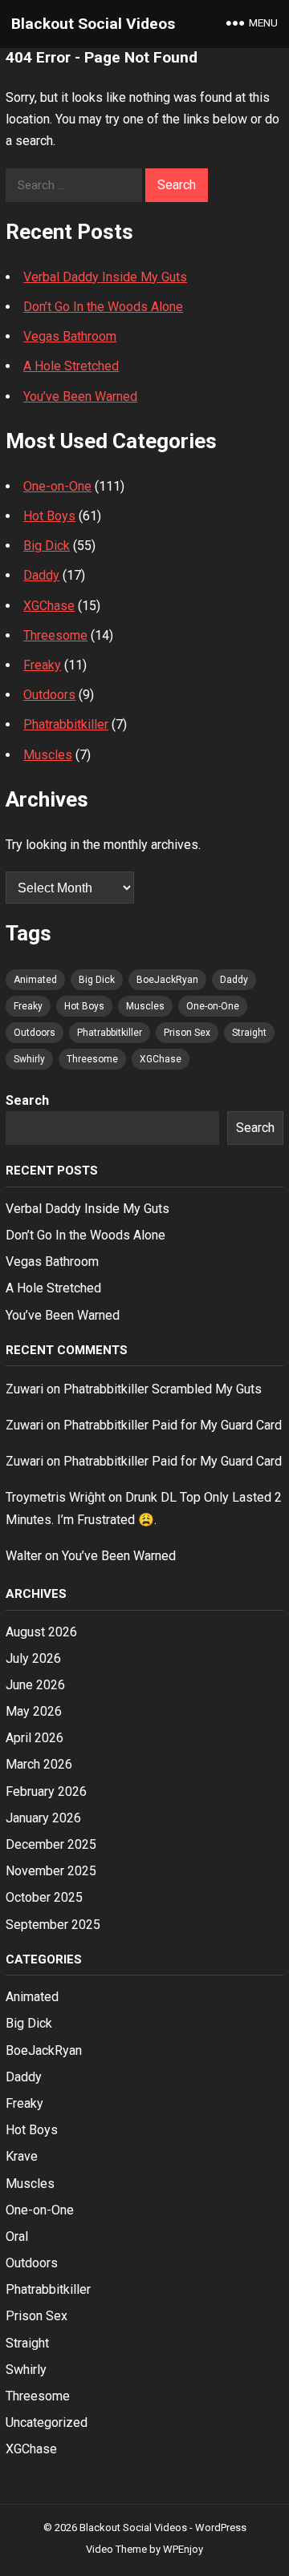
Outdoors (49, 695)
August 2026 (41, 1632)
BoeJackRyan (167, 980)
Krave (22, 2156)
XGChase (49, 606)
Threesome (55, 635)
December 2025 (51, 1844)
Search (27, 1100)
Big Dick (47, 546)
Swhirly (29, 1059)
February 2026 (46, 1791)
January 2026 (43, 1818)
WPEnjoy (183, 2549)
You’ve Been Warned (80, 396)
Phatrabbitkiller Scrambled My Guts (163, 1389)
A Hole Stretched (71, 366)
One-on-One (57, 486)
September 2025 (53, 1925)
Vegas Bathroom (70, 336)
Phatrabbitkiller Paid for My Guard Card (173, 1425)
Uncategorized (47, 2422)
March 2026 (39, 1764)
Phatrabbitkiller (66, 724)
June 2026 (35, 1685)
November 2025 (51, 1871)
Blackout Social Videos (93, 24)
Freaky (42, 665)
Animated (35, 980)
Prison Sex (187, 1033)
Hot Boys (49, 516)
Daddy (41, 575)
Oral (17, 2236)
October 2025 (44, 1897)
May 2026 (34, 1711)
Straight (249, 1033)
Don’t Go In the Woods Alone (103, 307)
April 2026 (35, 1738)
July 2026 (33, 1658)
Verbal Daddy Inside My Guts (105, 277)
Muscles (48, 755)
